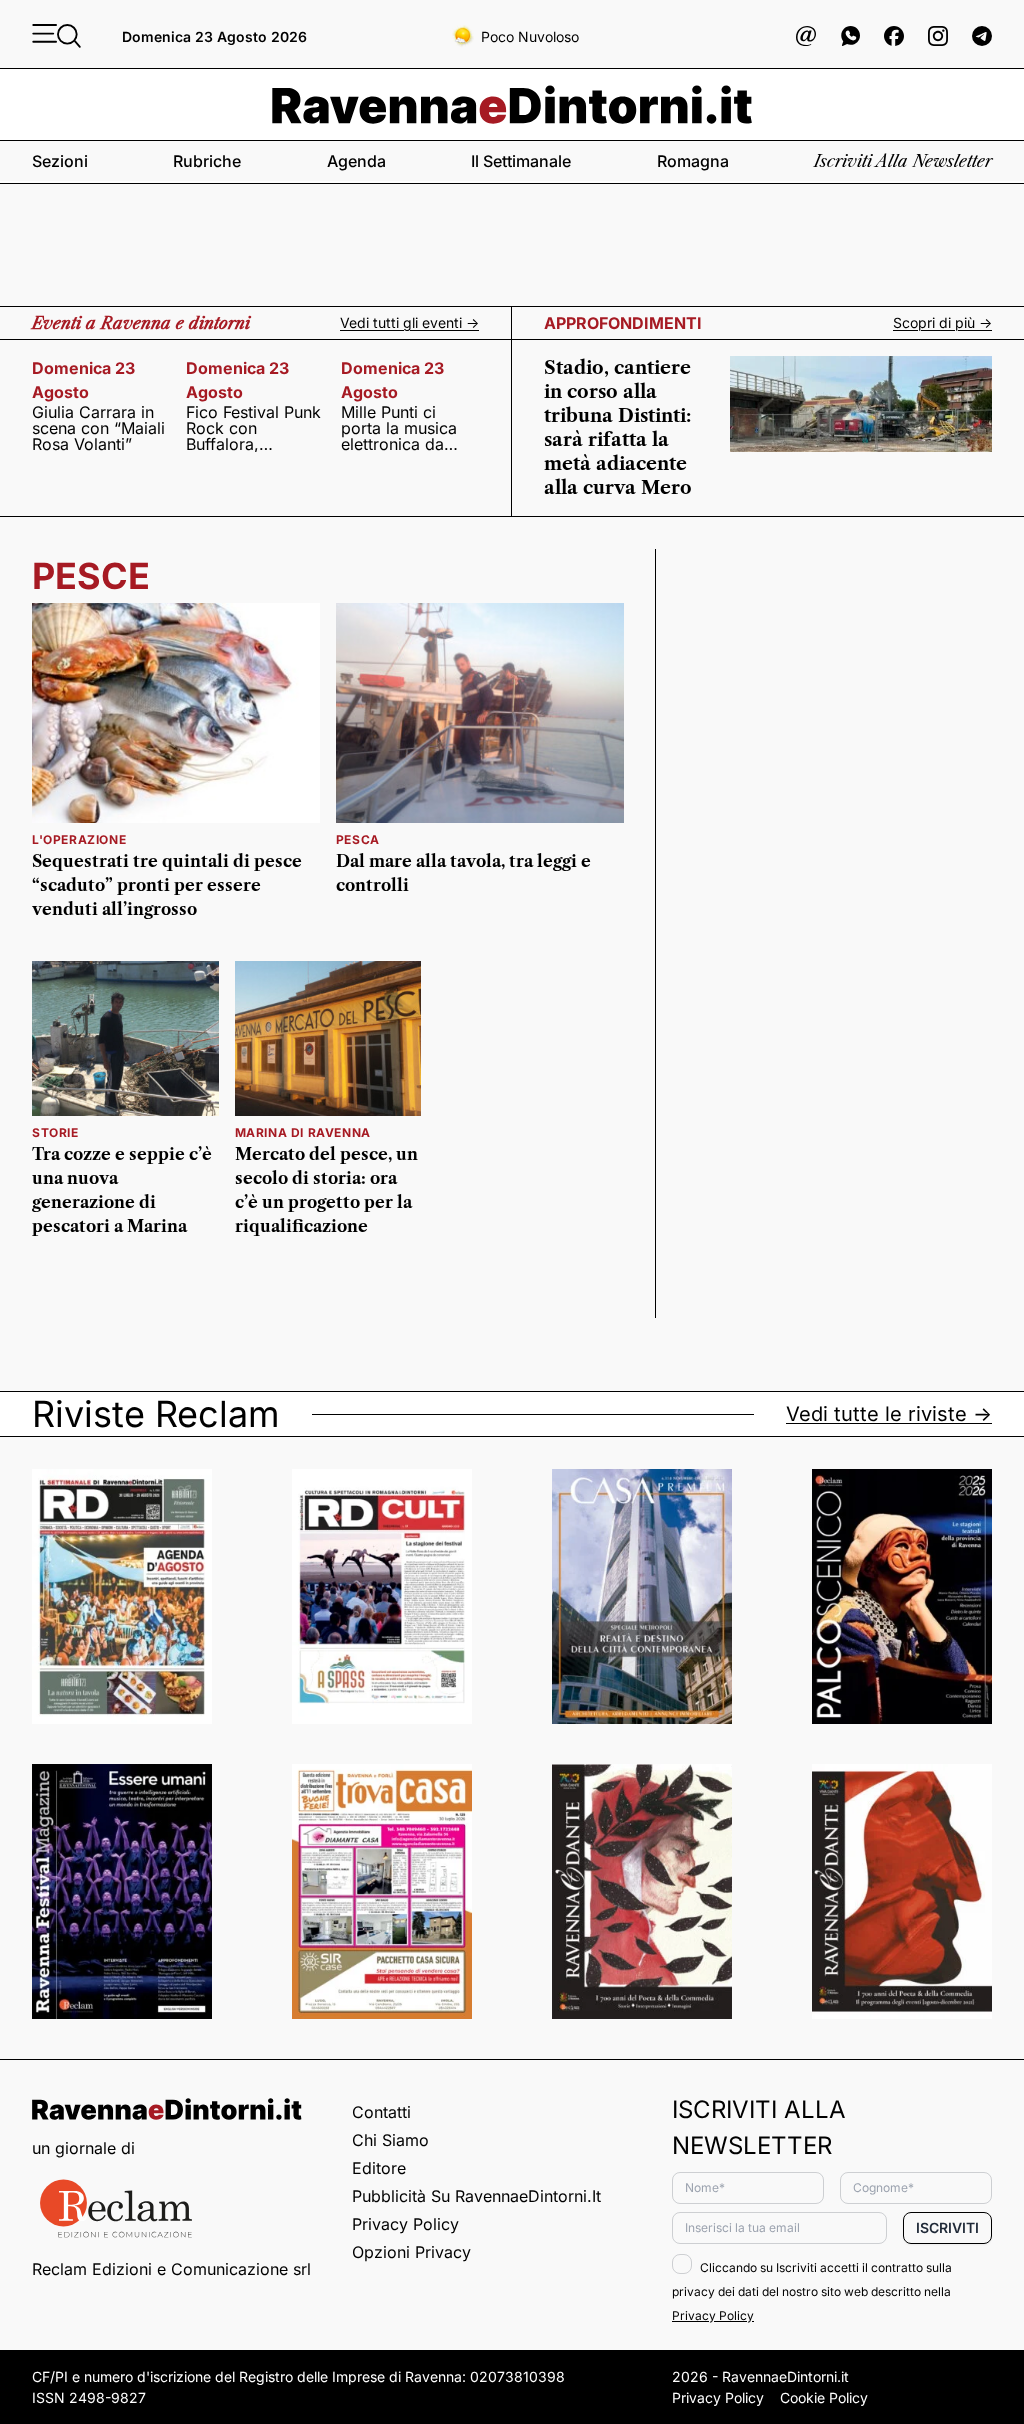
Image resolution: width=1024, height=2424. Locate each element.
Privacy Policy (405, 2224)
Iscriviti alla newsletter (903, 161)
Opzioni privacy (411, 2252)
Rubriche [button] (207, 161)
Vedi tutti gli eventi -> (409, 323)
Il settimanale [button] (521, 161)
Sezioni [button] (60, 161)
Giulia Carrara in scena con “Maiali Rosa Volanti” (98, 428)
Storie (55, 1132)
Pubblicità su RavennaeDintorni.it (476, 2196)
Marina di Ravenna (303, 1132)
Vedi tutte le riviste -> (889, 1414)
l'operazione (79, 839)
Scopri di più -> (942, 323)
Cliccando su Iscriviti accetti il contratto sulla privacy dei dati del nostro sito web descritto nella (812, 2291)
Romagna (693, 161)
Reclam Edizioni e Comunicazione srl (171, 2269)
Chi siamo (390, 2140)
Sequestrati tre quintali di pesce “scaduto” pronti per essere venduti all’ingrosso (167, 885)
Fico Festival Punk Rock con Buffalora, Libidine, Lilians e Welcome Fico (253, 428)
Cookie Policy (824, 2397)
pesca (358, 839)
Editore (379, 2168)
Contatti (381, 2112)
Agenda (356, 161)
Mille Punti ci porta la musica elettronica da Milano (399, 428)
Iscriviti (947, 2227)
